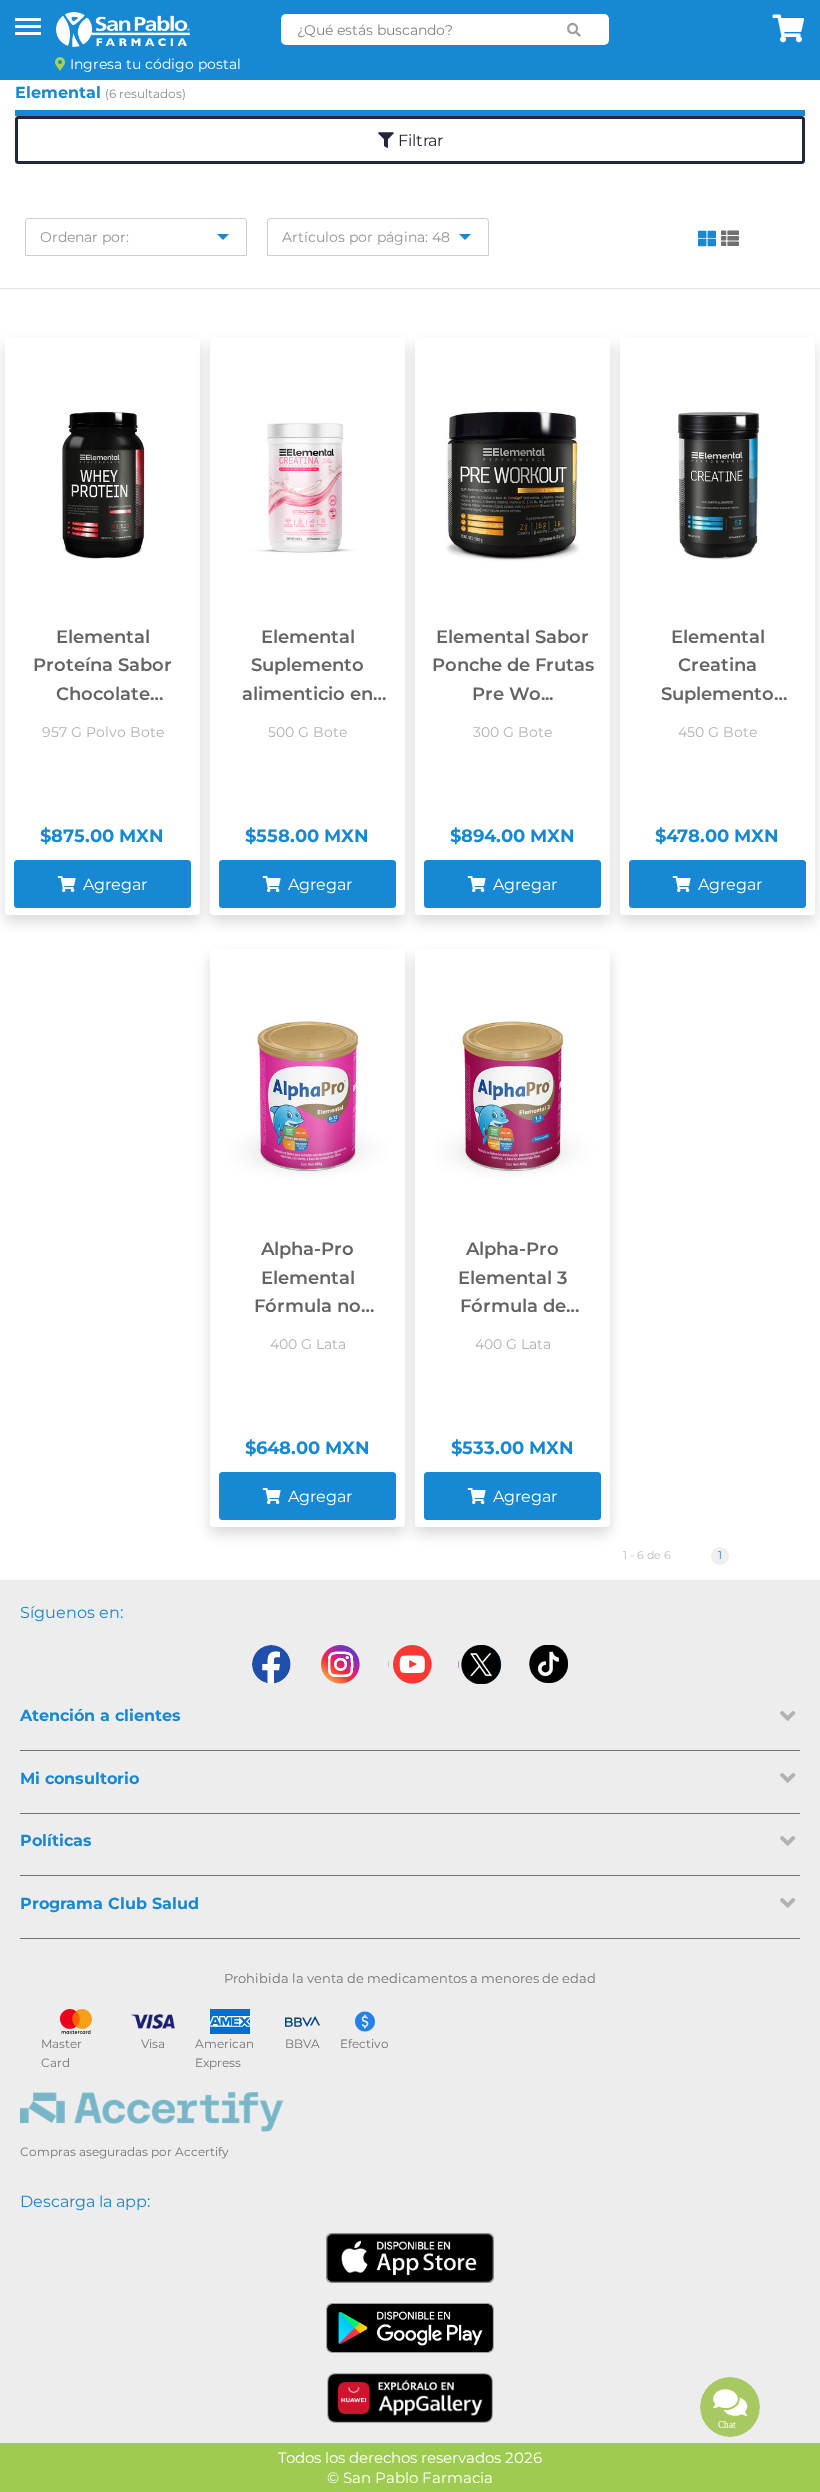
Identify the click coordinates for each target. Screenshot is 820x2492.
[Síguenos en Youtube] (410, 1664)
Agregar (113, 884)
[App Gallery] (410, 2398)
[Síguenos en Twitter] (480, 1664)
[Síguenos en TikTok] (550, 1664)
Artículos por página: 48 (366, 237)
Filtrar (418, 140)
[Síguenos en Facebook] (270, 1664)
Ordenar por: (84, 237)
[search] (574, 30)
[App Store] (410, 2258)
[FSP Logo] (123, 29)
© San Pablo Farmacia (410, 2477)
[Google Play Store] (410, 2328)
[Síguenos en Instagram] (340, 1664)
